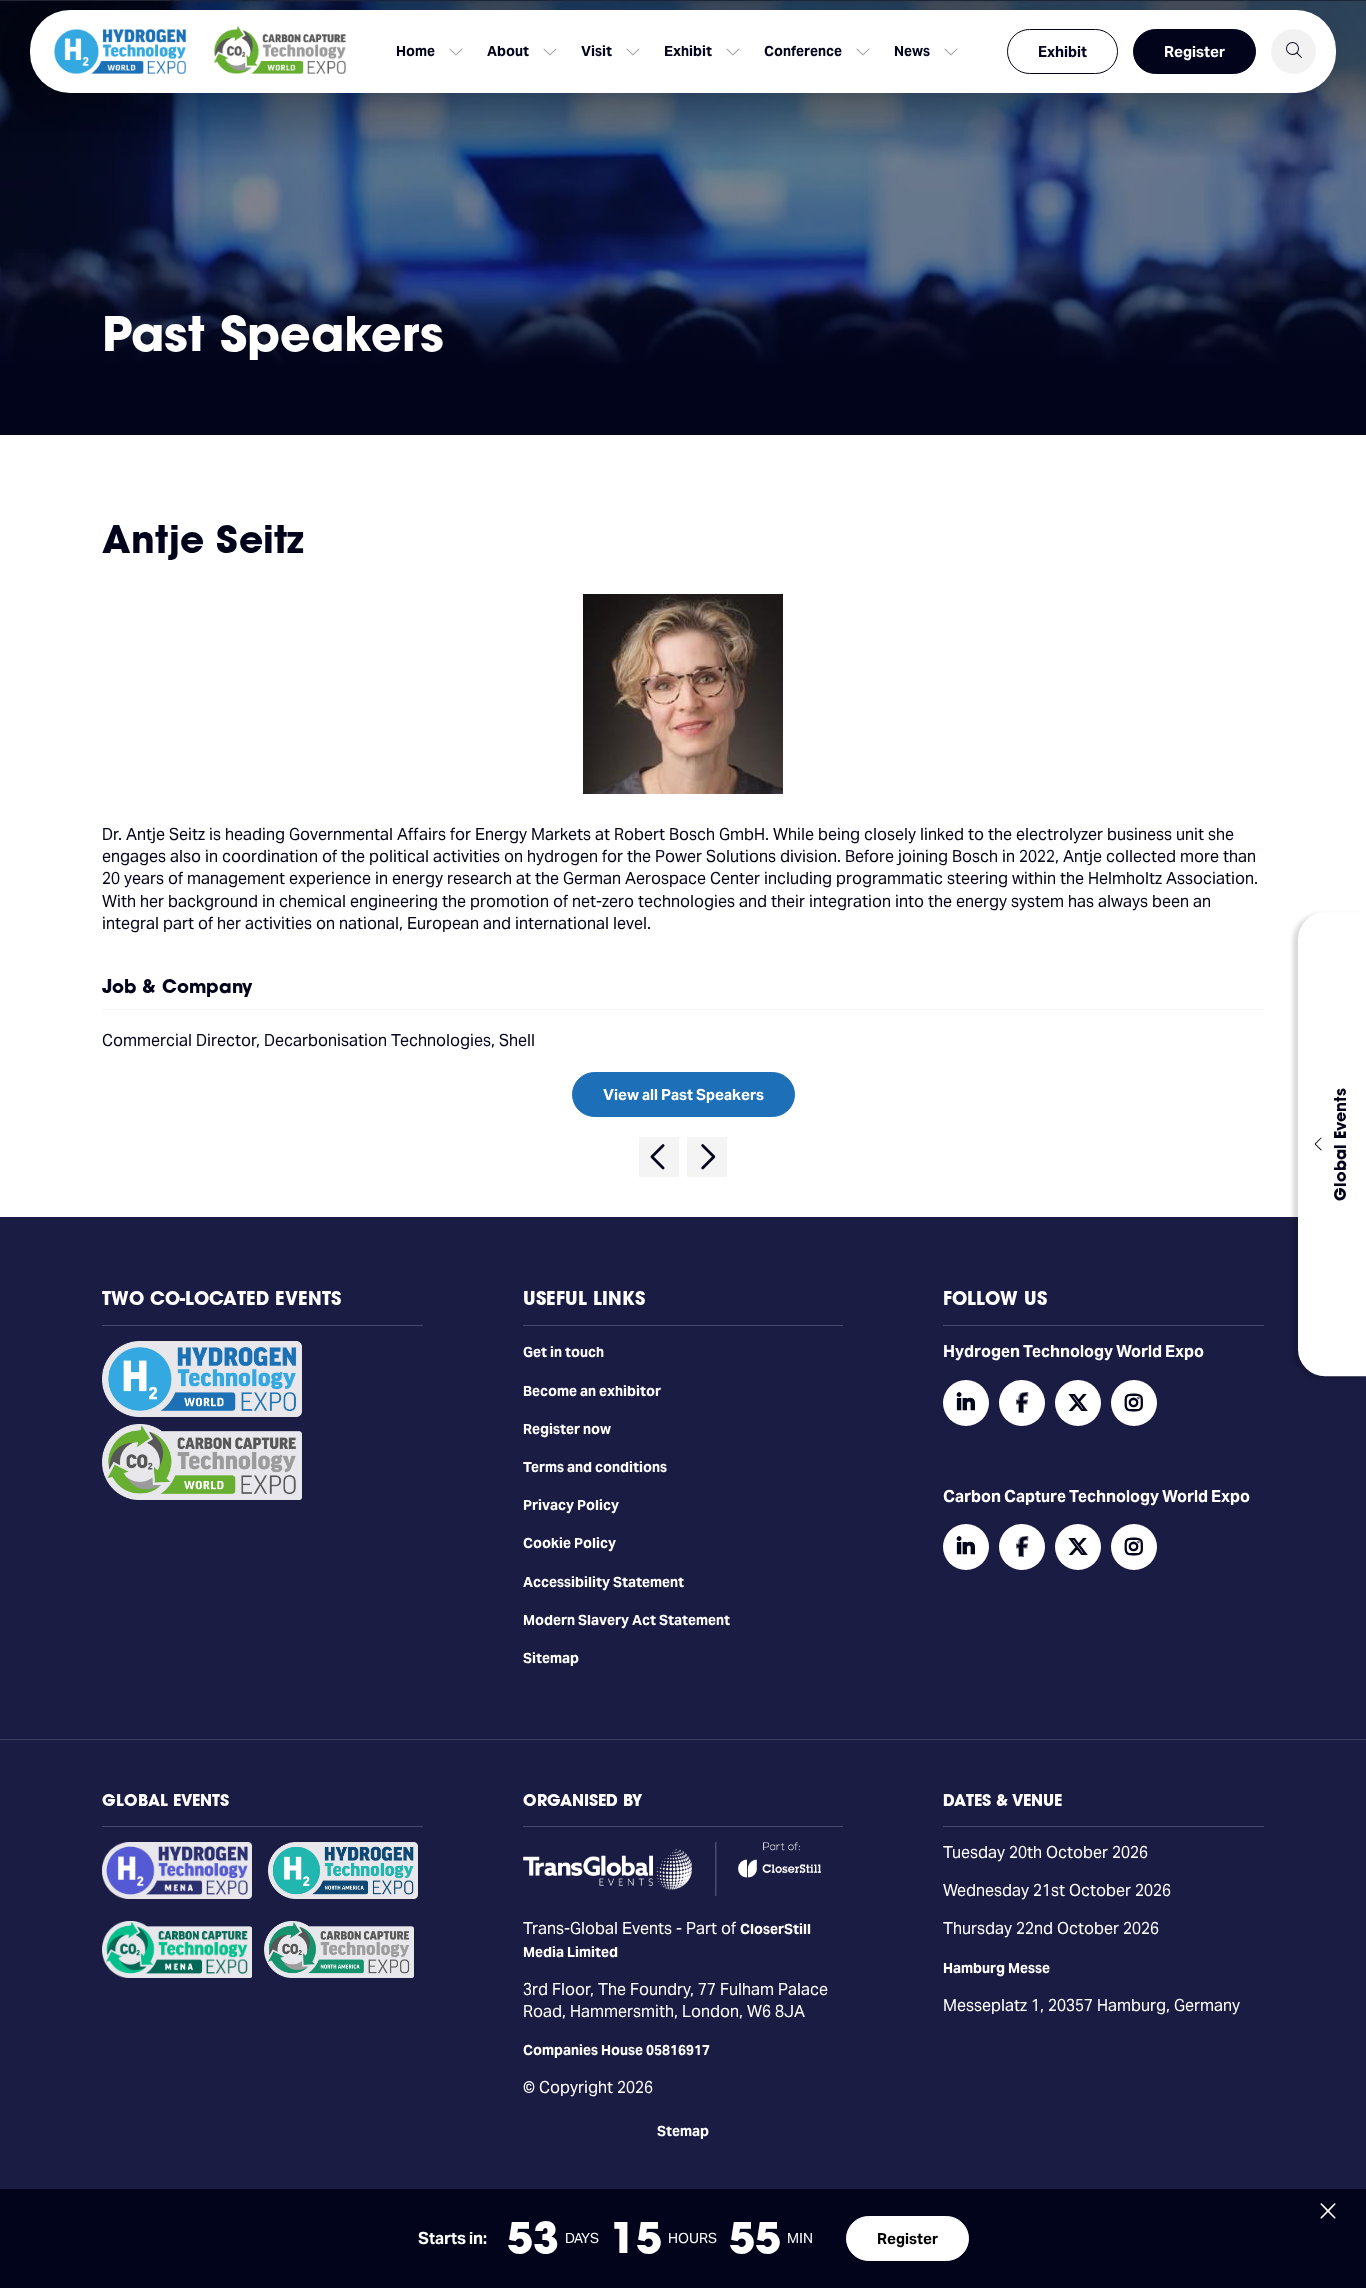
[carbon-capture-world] (202, 1495)
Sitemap (551, 1658)
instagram (1134, 1403)
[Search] (1293, 51)
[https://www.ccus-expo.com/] (339, 1973)
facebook (1022, 1403)
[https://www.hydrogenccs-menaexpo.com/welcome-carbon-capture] (177, 1973)
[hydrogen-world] (202, 1412)
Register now (567, 1429)
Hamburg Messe (996, 1968)
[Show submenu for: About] (550, 52)
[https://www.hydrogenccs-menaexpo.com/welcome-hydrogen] (177, 1894)
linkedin (966, 1403)
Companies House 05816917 (616, 2050)
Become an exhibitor (592, 1391)
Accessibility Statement (603, 1582)
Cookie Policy (569, 1543)
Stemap (683, 2131)
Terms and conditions (595, 1467)
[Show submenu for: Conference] (863, 52)
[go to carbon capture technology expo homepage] (280, 51)
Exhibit (1062, 51)
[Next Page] (707, 1157)
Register (1194, 51)
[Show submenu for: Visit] (633, 52)
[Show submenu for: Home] (456, 52)
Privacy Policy (571, 1505)
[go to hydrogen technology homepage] (120, 51)
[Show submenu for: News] (951, 52)
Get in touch (563, 1352)
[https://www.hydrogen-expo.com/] (343, 1894)
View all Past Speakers (683, 1094)
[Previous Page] (659, 1157)
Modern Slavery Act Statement (626, 1620)
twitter (1078, 1403)
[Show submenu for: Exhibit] (733, 52)
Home (415, 51)
